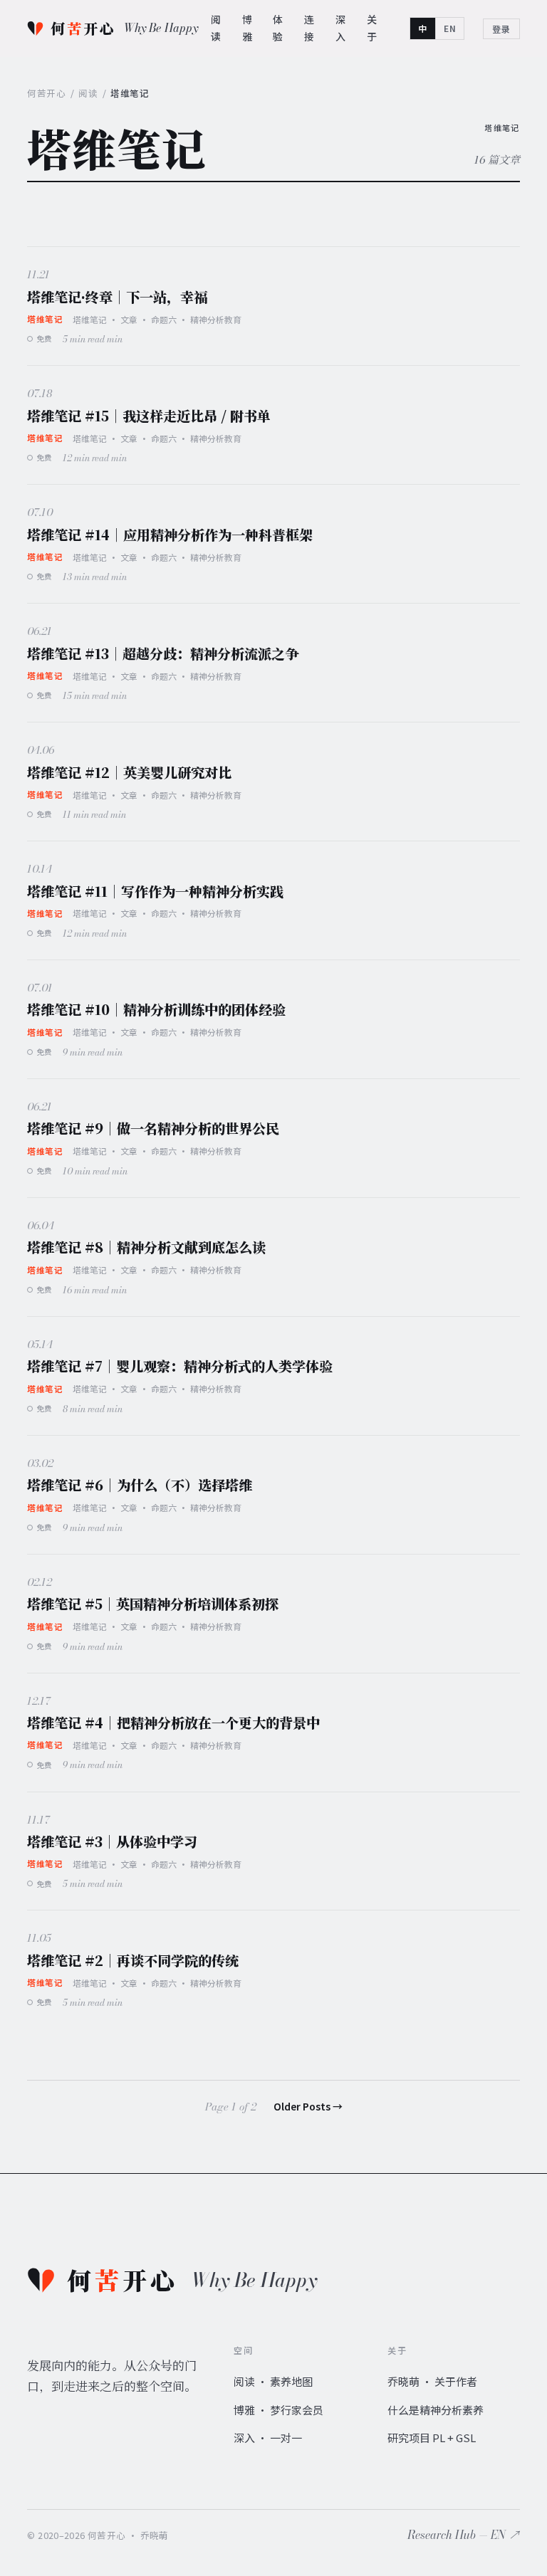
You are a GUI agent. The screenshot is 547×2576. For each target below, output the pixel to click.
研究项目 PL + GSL (432, 2438)
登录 (501, 29)
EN (450, 28)
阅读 (216, 28)
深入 (341, 28)
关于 (372, 28)
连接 (309, 28)
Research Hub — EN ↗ (464, 2535)
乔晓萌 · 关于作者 (432, 2381)
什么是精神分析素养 (436, 2410)
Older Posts (308, 2106)
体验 (278, 28)
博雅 (248, 28)
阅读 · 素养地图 (273, 2381)
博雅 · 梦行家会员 (278, 2410)
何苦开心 (46, 93)
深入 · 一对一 (268, 2438)
